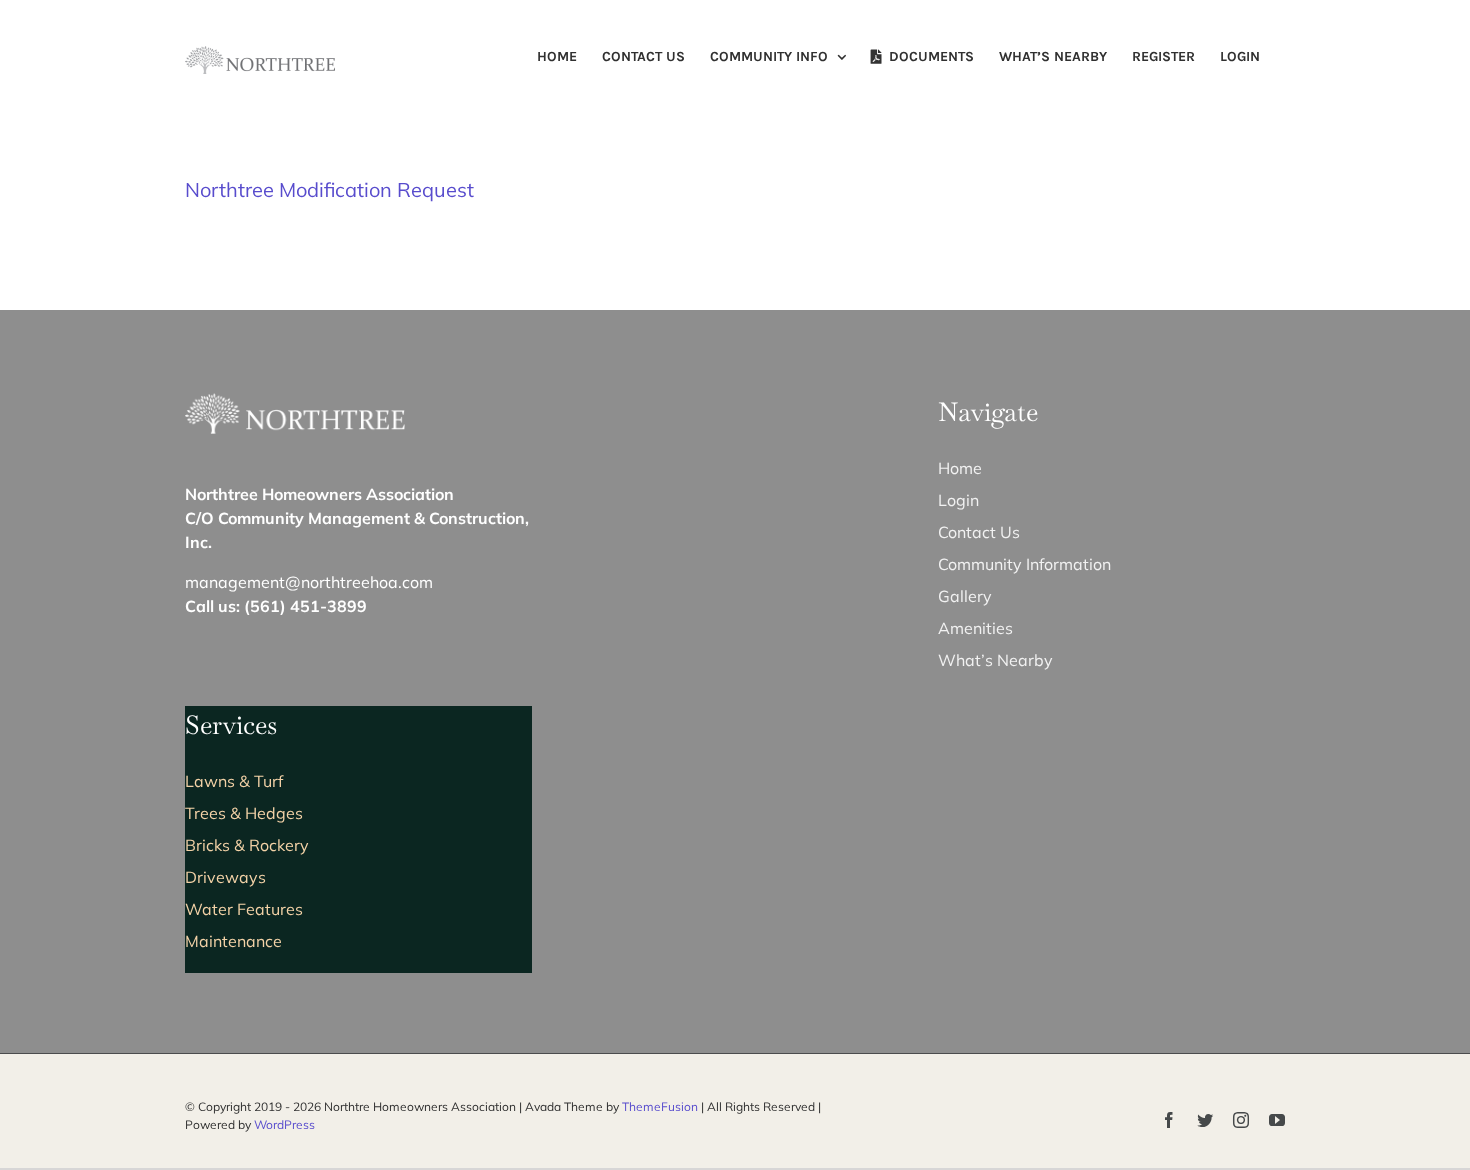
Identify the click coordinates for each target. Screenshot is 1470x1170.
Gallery (965, 596)
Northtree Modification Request (329, 189)
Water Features (244, 909)
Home (960, 468)
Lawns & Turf (234, 781)
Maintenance (233, 941)
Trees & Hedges (244, 813)
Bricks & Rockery (247, 845)
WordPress (284, 1124)
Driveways (225, 877)
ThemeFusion (660, 1106)
